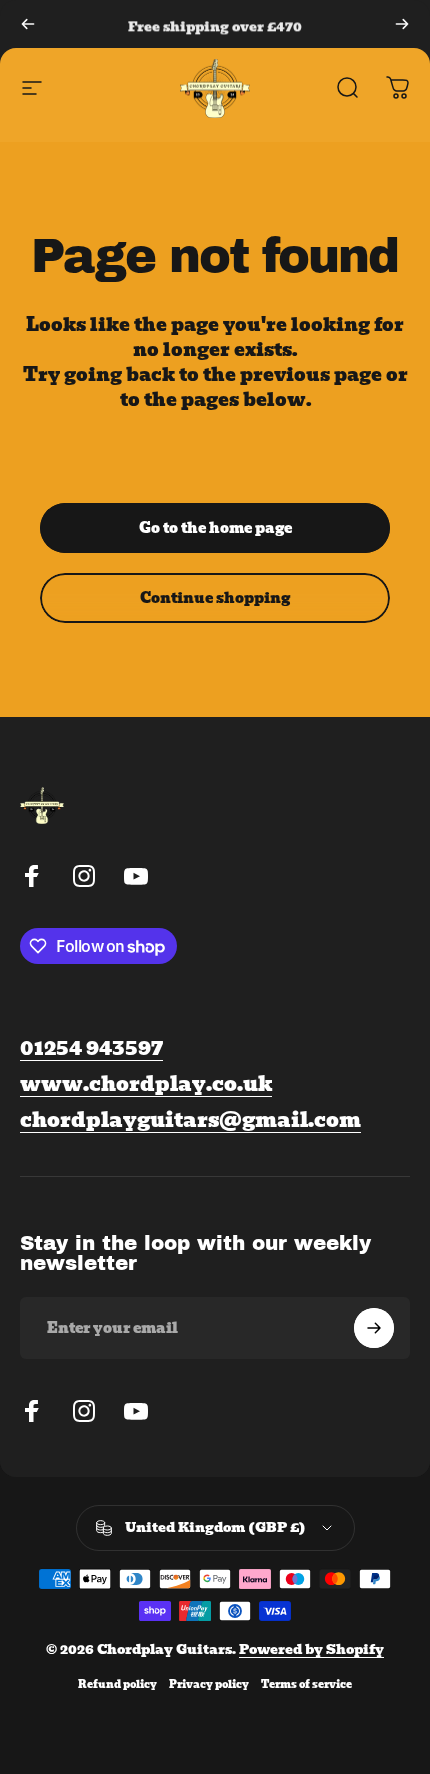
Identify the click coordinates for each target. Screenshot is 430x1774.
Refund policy (117, 1684)
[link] (190, 1120)
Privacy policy (209, 1684)
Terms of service (306, 1684)
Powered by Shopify (311, 1649)
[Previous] (28, 24)
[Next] (402, 24)
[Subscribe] (374, 1328)
